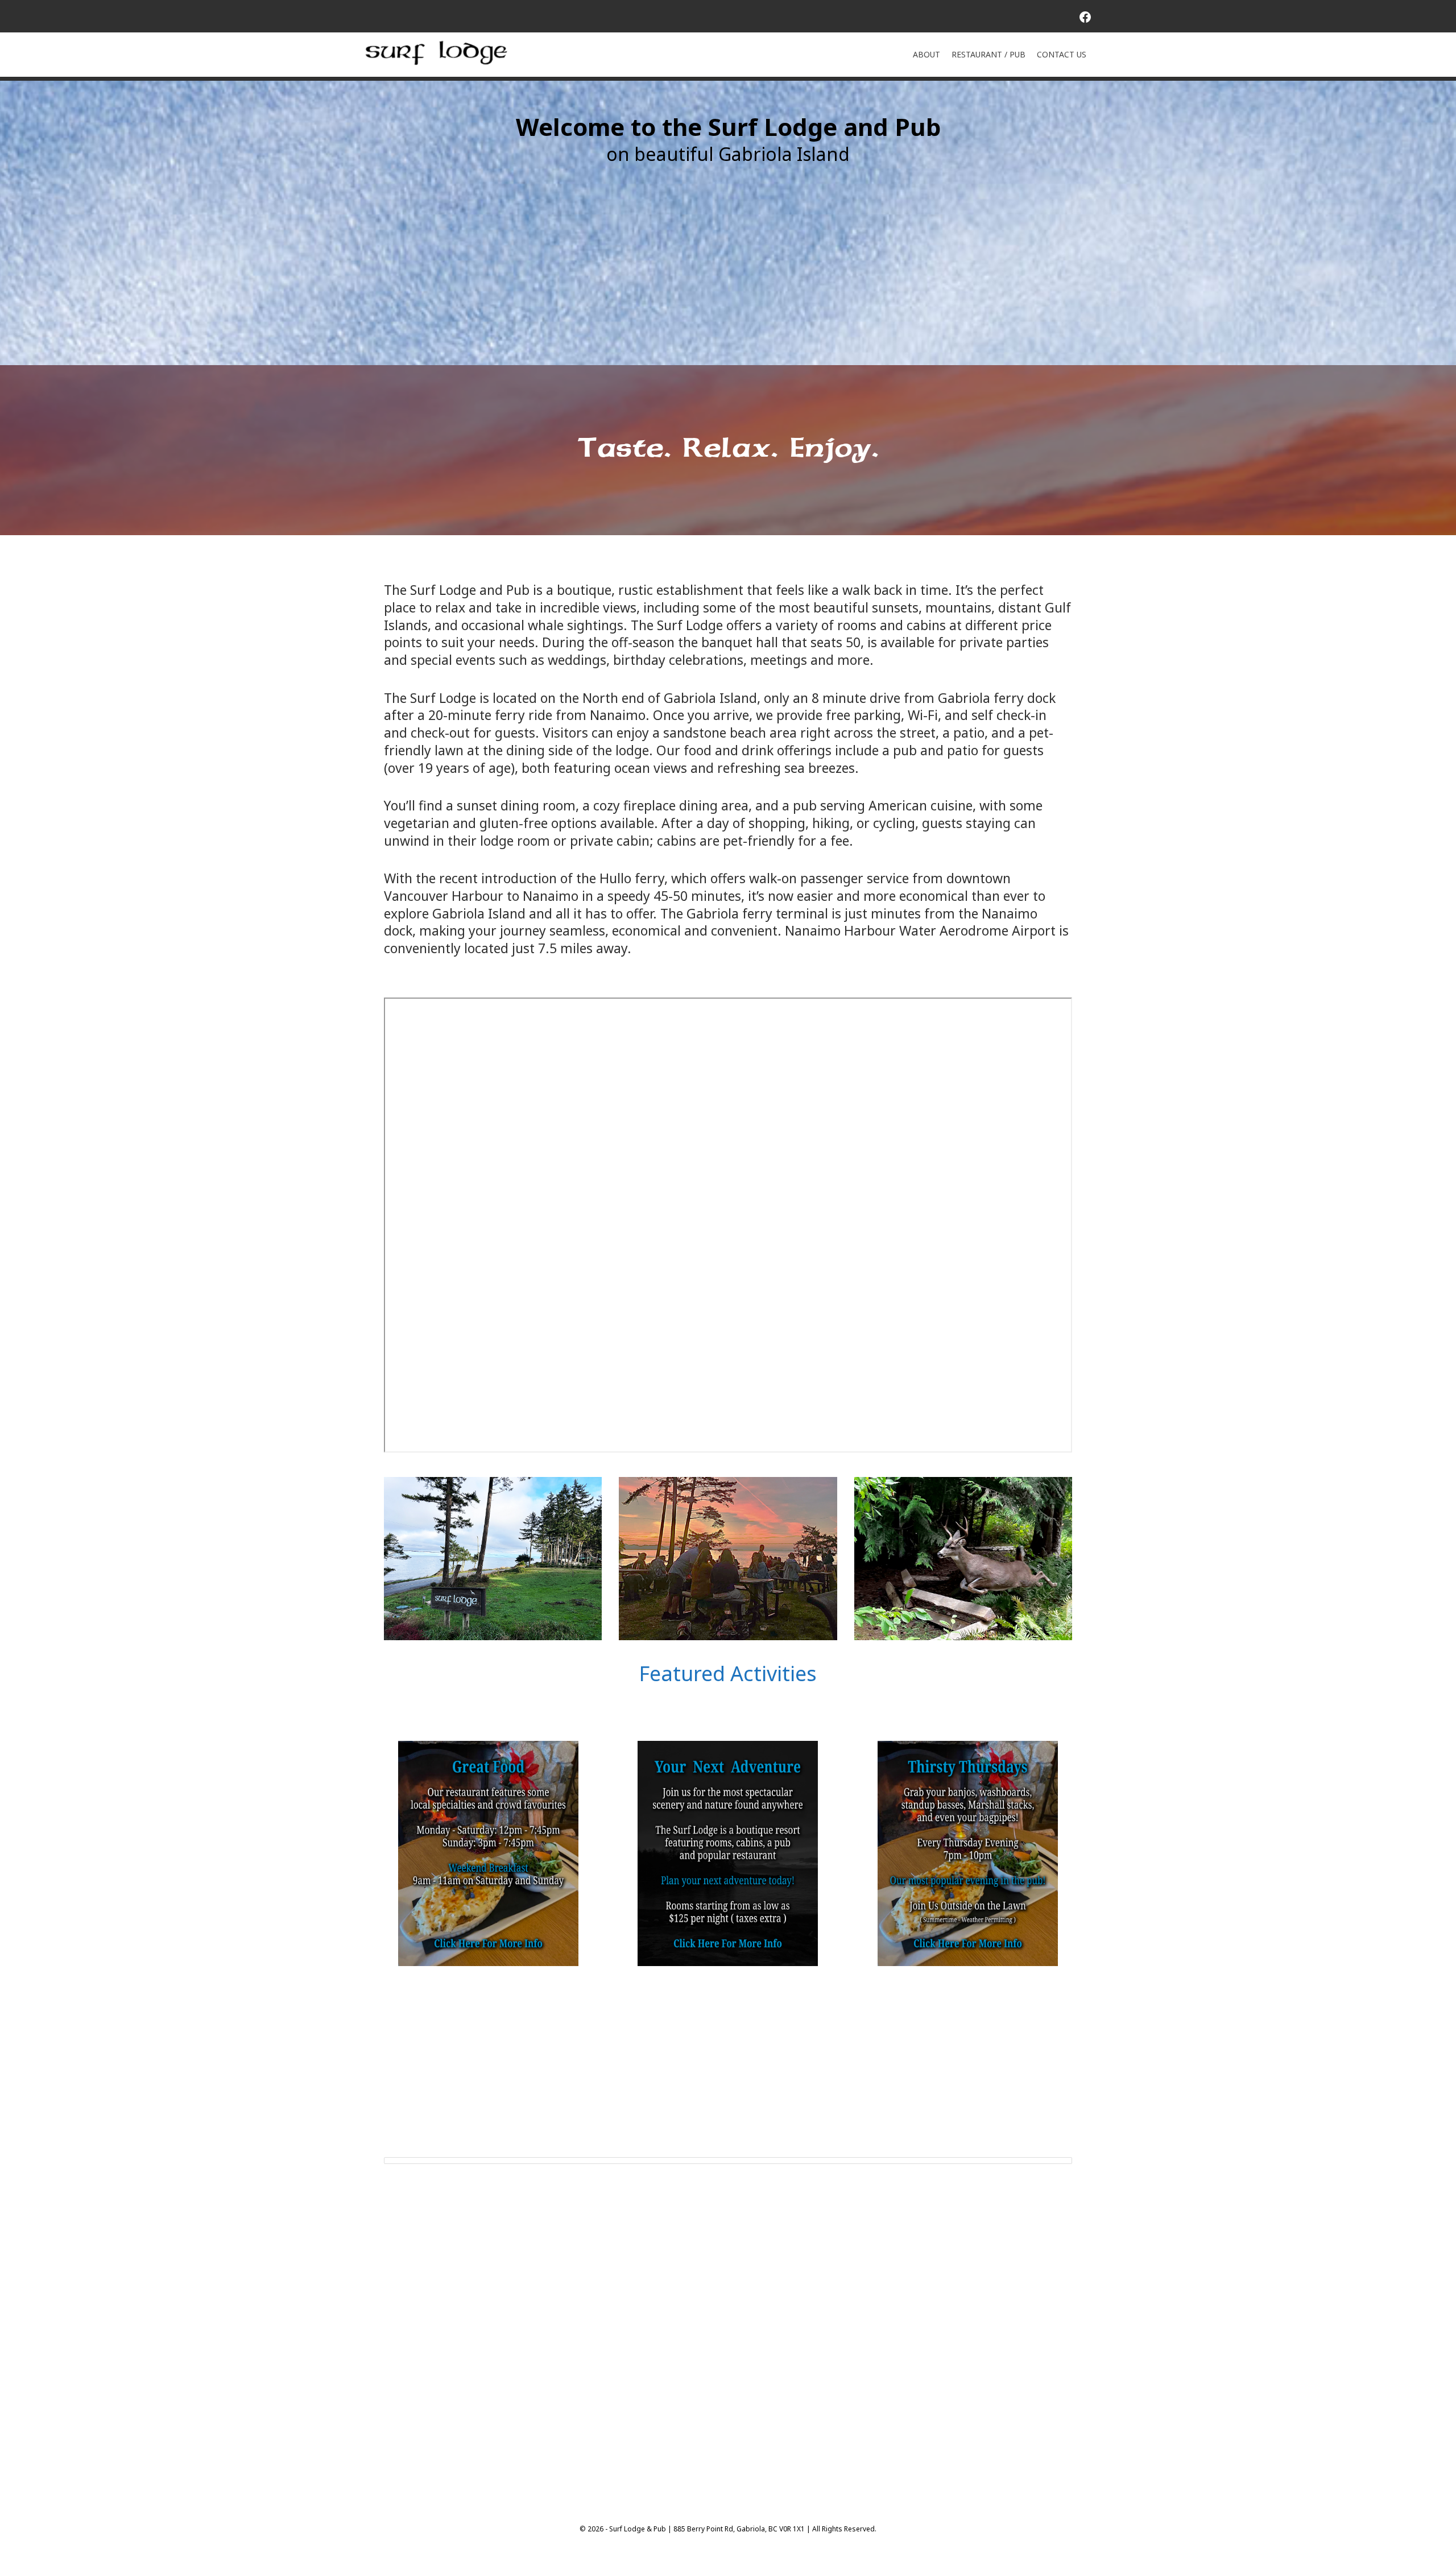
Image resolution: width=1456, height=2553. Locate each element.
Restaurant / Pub (988, 54)
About (926, 54)
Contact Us (1062, 54)
